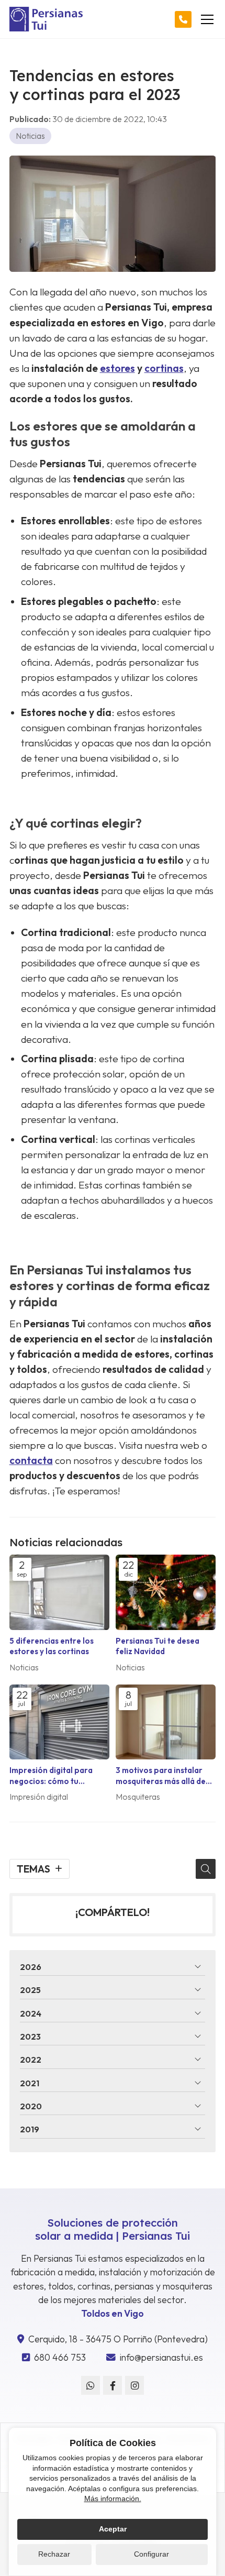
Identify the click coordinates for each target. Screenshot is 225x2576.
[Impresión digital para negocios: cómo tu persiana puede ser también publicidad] (59, 1722)
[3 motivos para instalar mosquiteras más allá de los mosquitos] (166, 1722)
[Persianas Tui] (46, 19)
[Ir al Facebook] (113, 2385)
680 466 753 (60, 2357)
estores (117, 368)
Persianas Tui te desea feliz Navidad (157, 1646)
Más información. (113, 2498)
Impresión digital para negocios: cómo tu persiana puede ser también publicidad (51, 1776)
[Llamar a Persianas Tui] (183, 19)
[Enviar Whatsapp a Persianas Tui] (91, 2385)
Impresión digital (39, 1797)
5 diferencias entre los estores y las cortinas (52, 1646)
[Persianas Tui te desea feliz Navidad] (166, 1592)
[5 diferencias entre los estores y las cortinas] (59, 1592)
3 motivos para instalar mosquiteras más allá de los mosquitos (161, 1776)
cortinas (164, 368)
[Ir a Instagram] (134, 2385)
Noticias (30, 136)
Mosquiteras (138, 1797)
